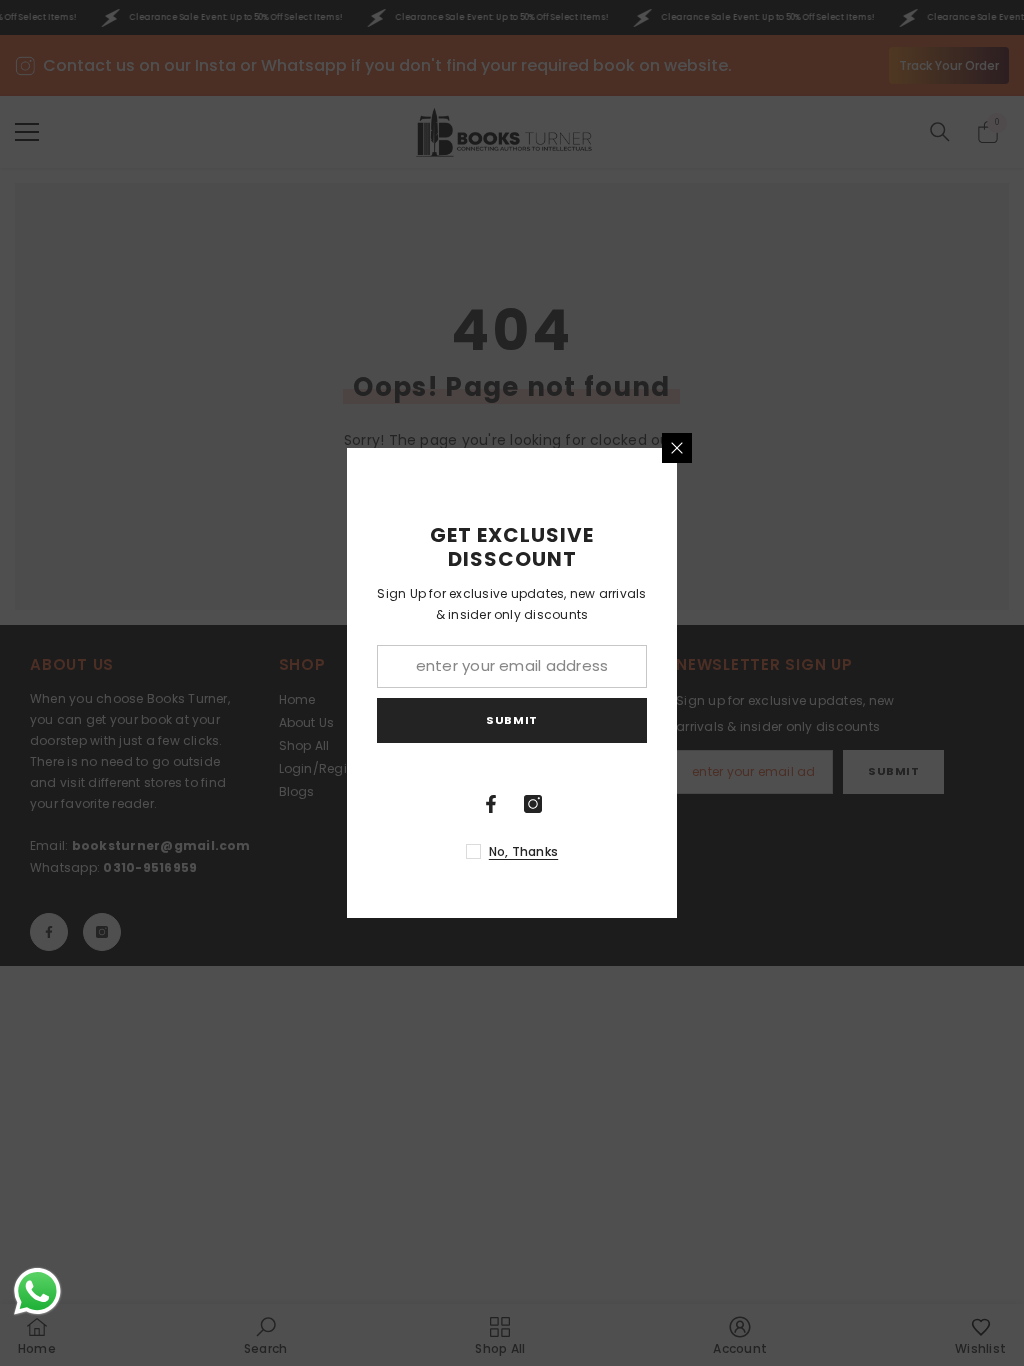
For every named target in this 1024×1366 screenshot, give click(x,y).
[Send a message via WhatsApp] (37, 1291)
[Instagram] (533, 804)
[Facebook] (491, 804)
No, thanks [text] (523, 851)
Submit (511, 720)
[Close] (677, 448)
